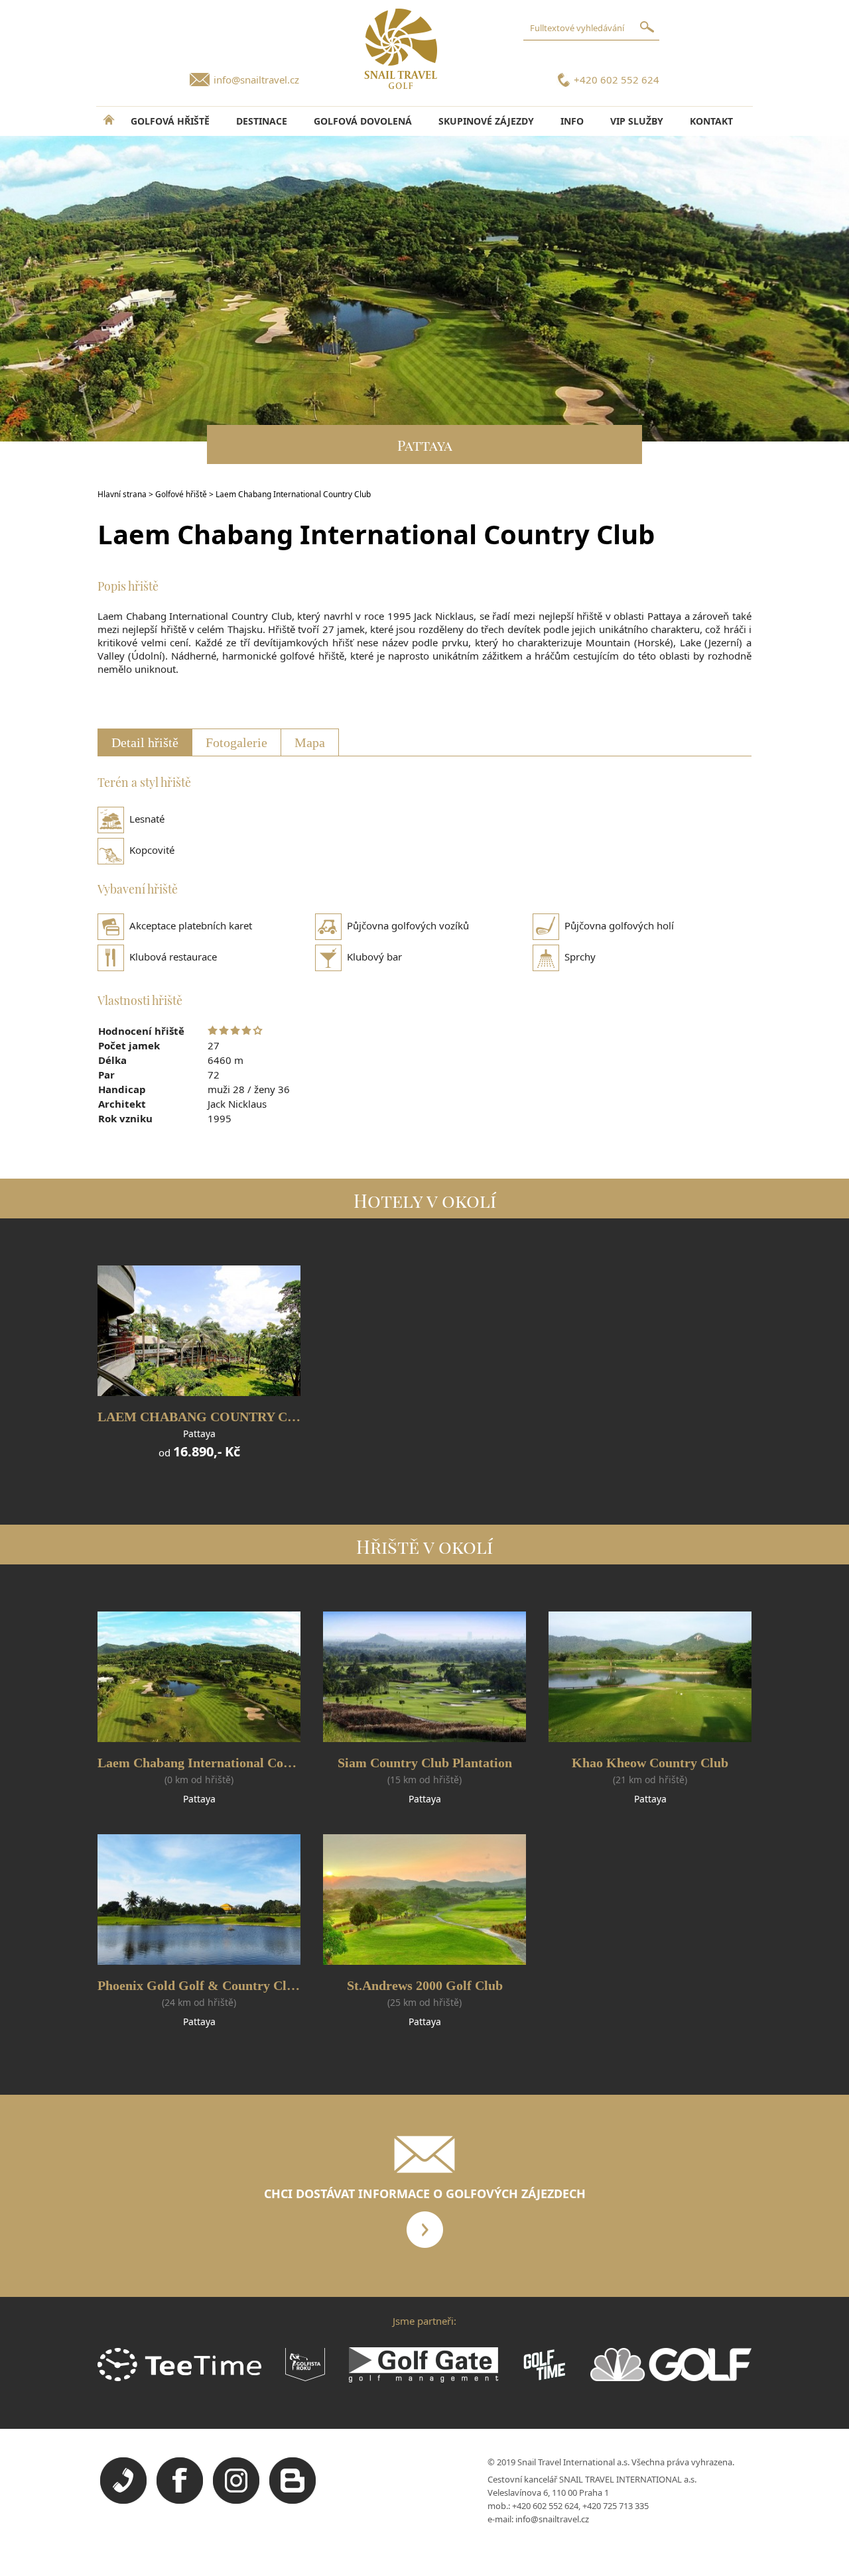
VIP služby (637, 121)
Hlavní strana (122, 494)
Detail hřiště (145, 742)
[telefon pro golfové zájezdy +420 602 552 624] (123, 2500)
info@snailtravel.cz (256, 80)
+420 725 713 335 (616, 2506)
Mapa (310, 742)
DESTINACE (262, 121)
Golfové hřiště (181, 494)
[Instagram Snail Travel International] (236, 2500)
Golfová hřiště (170, 121)
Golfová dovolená (363, 121)
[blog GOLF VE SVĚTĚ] (293, 2500)
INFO (572, 121)
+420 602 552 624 (617, 80)
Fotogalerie (236, 742)
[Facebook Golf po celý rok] (180, 2500)
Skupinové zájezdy (486, 121)
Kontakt (711, 121)
